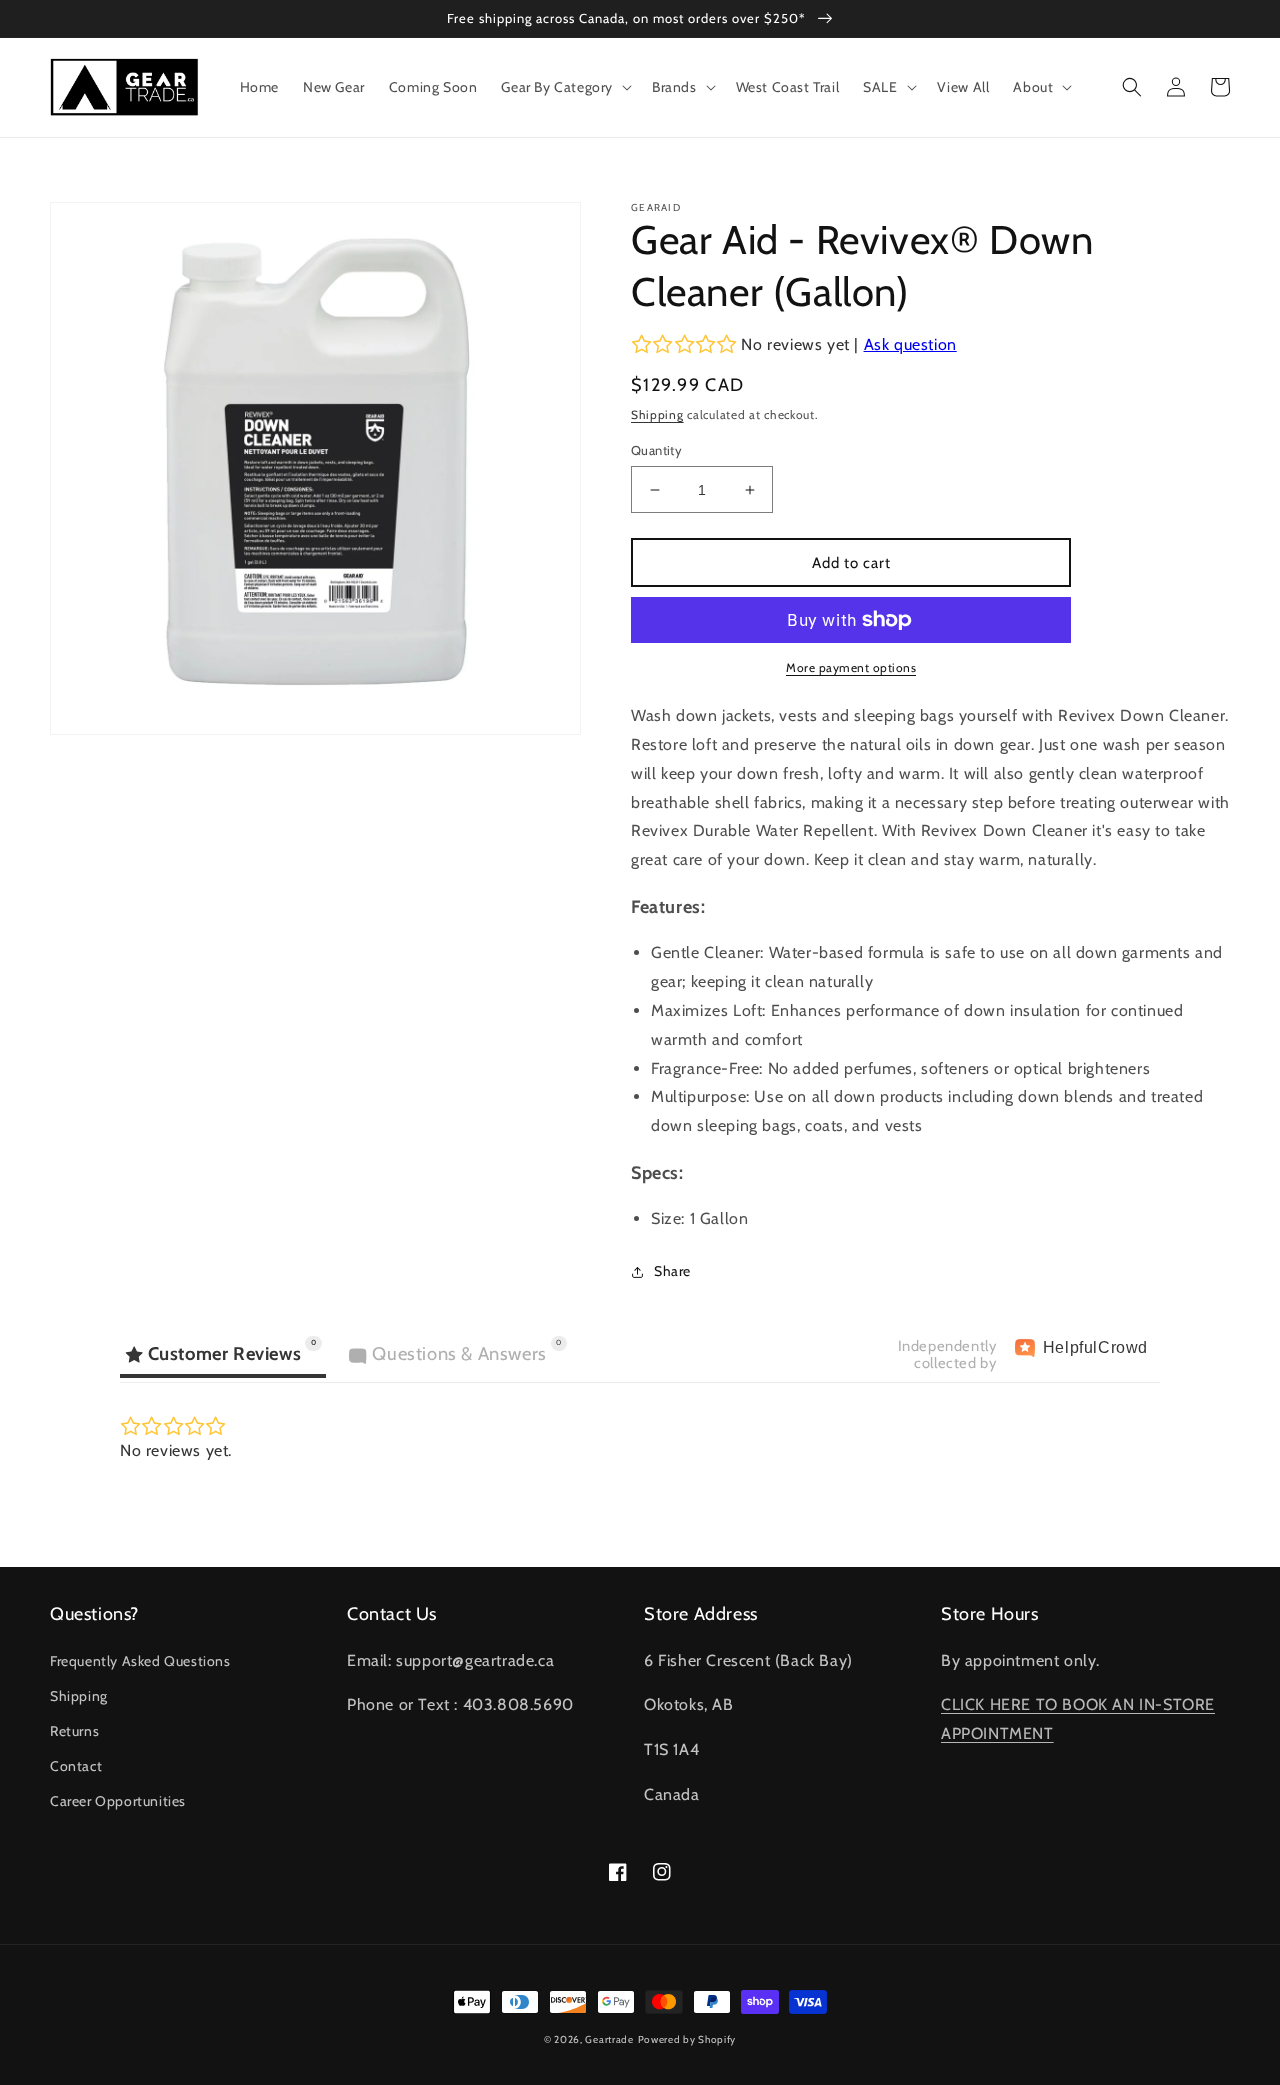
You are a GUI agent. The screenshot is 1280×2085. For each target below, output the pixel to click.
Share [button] (672, 1271)
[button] (564, 87)
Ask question (910, 344)
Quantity (656, 450)
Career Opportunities (118, 1801)
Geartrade (609, 2039)
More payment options (851, 667)
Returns (74, 1731)
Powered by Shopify (687, 2039)
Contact (76, 1766)
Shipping (657, 414)
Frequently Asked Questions (140, 1661)
